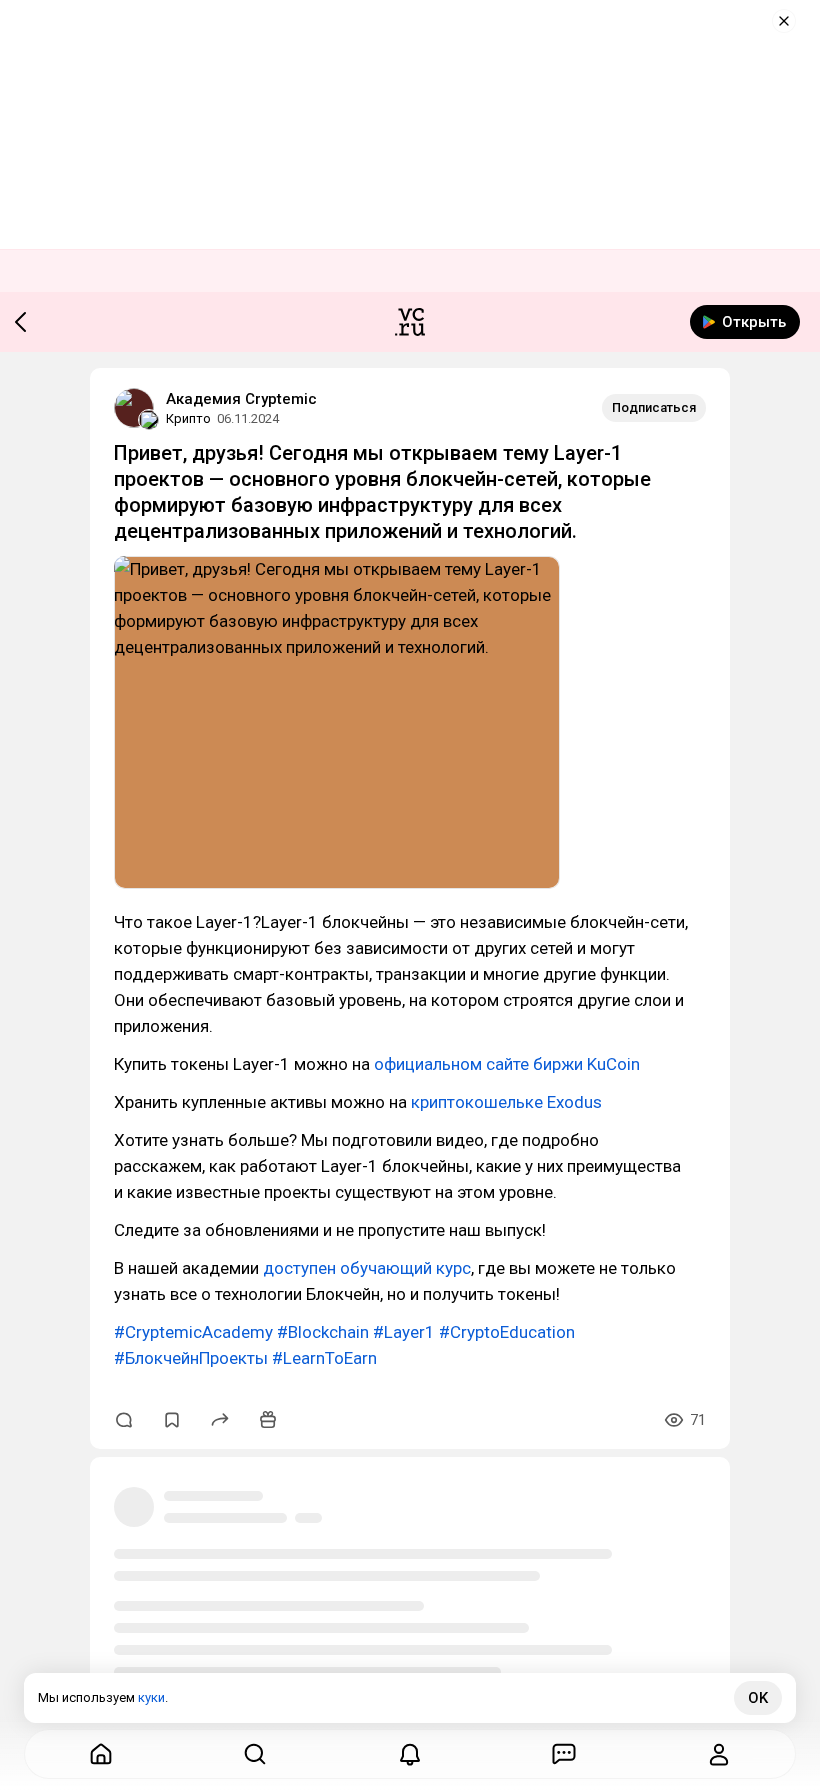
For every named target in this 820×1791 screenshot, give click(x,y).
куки (151, 1697)
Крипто (188, 418)
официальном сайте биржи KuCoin (507, 1064)
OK (758, 1698)
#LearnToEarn (324, 1358)
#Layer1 (404, 1332)
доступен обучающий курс (367, 1268)
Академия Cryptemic (241, 399)
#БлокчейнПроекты (191, 1358)
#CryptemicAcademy (193, 1332)
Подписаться (654, 407)
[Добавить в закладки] (172, 1420)
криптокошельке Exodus (506, 1102)
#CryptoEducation (507, 1332)
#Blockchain (323, 1332)
